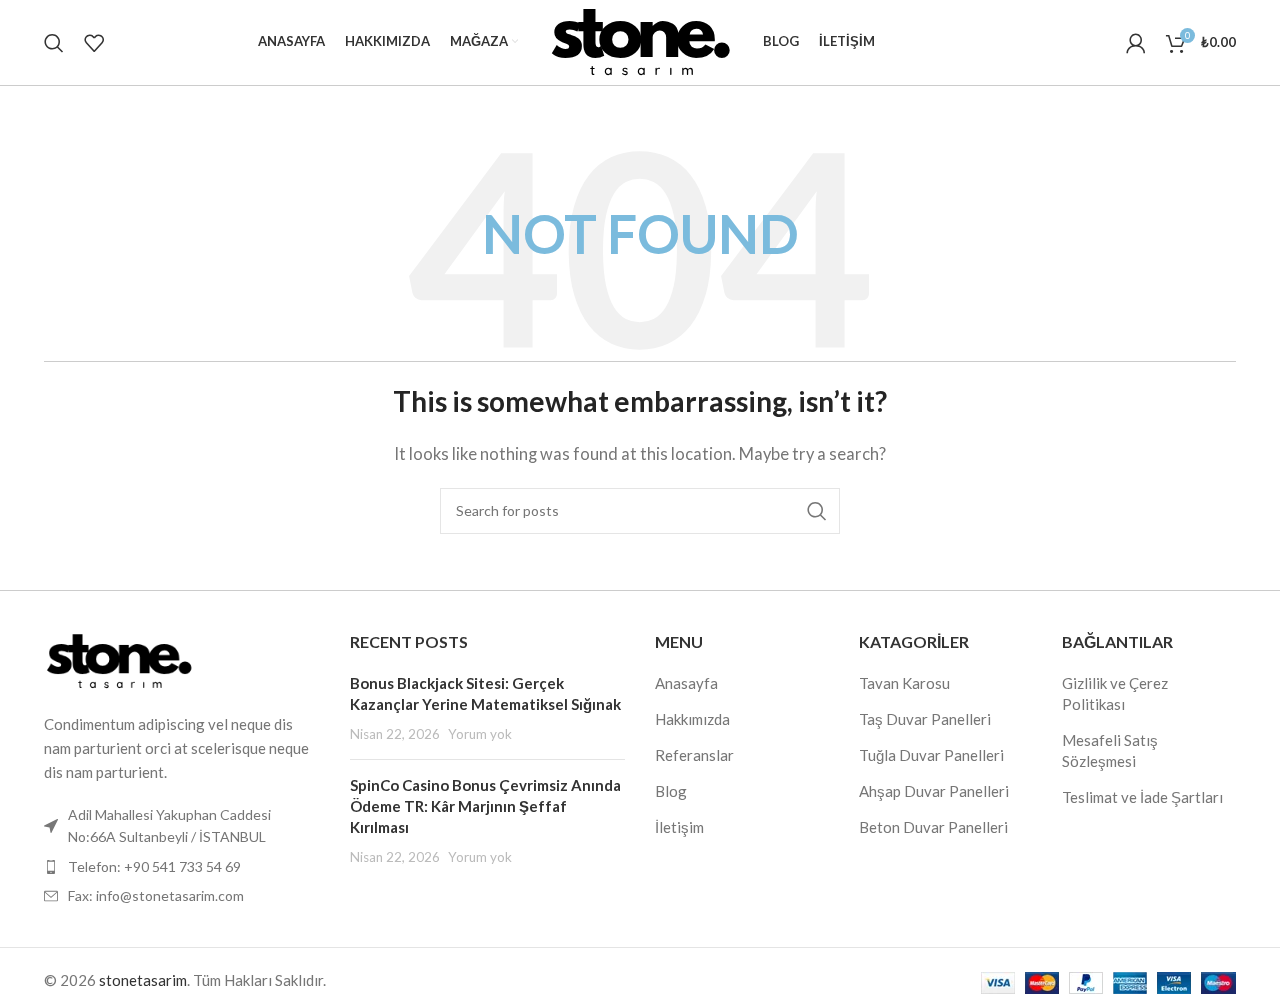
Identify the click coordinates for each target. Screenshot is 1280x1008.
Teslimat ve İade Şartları (1142, 797)
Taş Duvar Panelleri (925, 719)
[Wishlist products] (94, 43)
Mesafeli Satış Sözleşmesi (1110, 750)
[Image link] (119, 659)
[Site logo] (640, 40)
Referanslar (694, 755)
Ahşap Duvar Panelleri (934, 791)
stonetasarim (143, 980)
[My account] (1136, 43)
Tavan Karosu (904, 683)
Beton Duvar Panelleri (933, 827)
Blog (671, 791)
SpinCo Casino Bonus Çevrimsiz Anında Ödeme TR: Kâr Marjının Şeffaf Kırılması (485, 806)
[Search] (54, 43)
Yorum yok (480, 734)
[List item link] (182, 867)
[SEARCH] (817, 511)
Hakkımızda (692, 719)
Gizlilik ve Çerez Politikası (1115, 693)
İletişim (679, 827)
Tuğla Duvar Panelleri (931, 755)
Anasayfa (686, 683)
